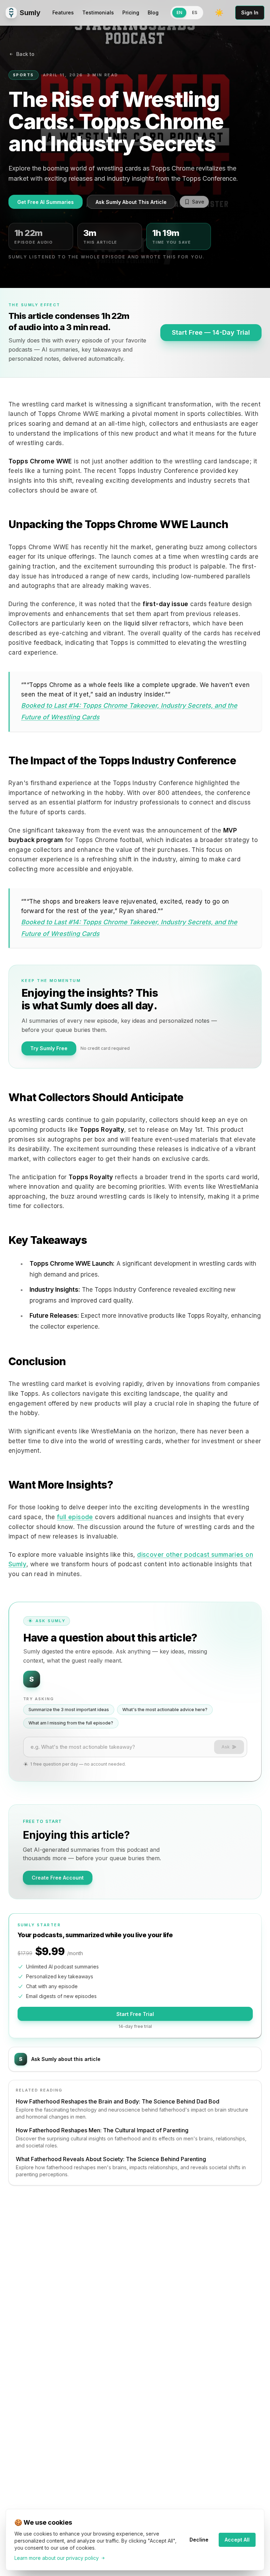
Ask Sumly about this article (131, 202)
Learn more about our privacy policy (57, 2558)
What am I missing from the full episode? (71, 1723)
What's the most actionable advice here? (165, 1710)
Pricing (131, 12)
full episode (75, 1517)
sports (24, 75)
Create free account (58, 1878)
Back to (25, 54)
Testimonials (98, 12)
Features (63, 12)
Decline (199, 2540)
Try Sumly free (49, 1048)
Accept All (237, 2540)
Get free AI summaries (46, 202)
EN (179, 12)
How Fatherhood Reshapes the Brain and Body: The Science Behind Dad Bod (118, 2101)
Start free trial (135, 2014)
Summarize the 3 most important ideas (69, 1710)
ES (195, 12)
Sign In (250, 12)
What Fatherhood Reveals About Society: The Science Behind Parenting (111, 2159)
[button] (219, 13)
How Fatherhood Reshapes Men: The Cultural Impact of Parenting (102, 2130)
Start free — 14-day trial (211, 332)
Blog (153, 12)
